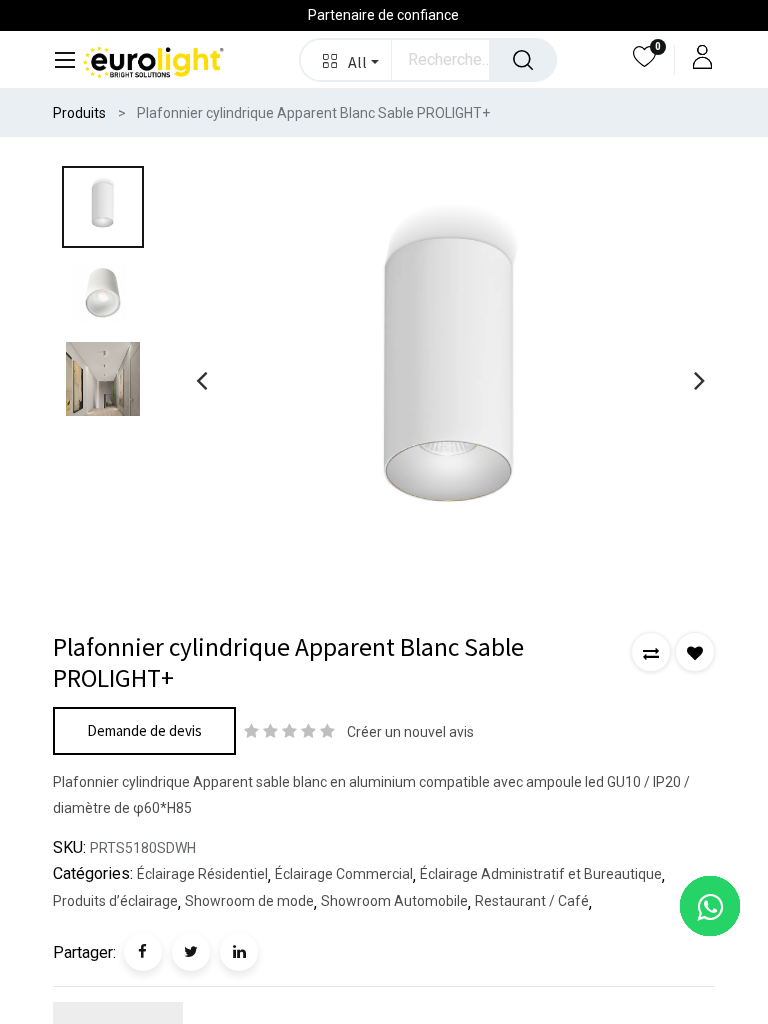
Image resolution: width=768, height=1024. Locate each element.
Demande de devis (144, 730)
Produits (79, 113)
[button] (346, 60)
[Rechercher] (523, 60)
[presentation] (201, 380)
